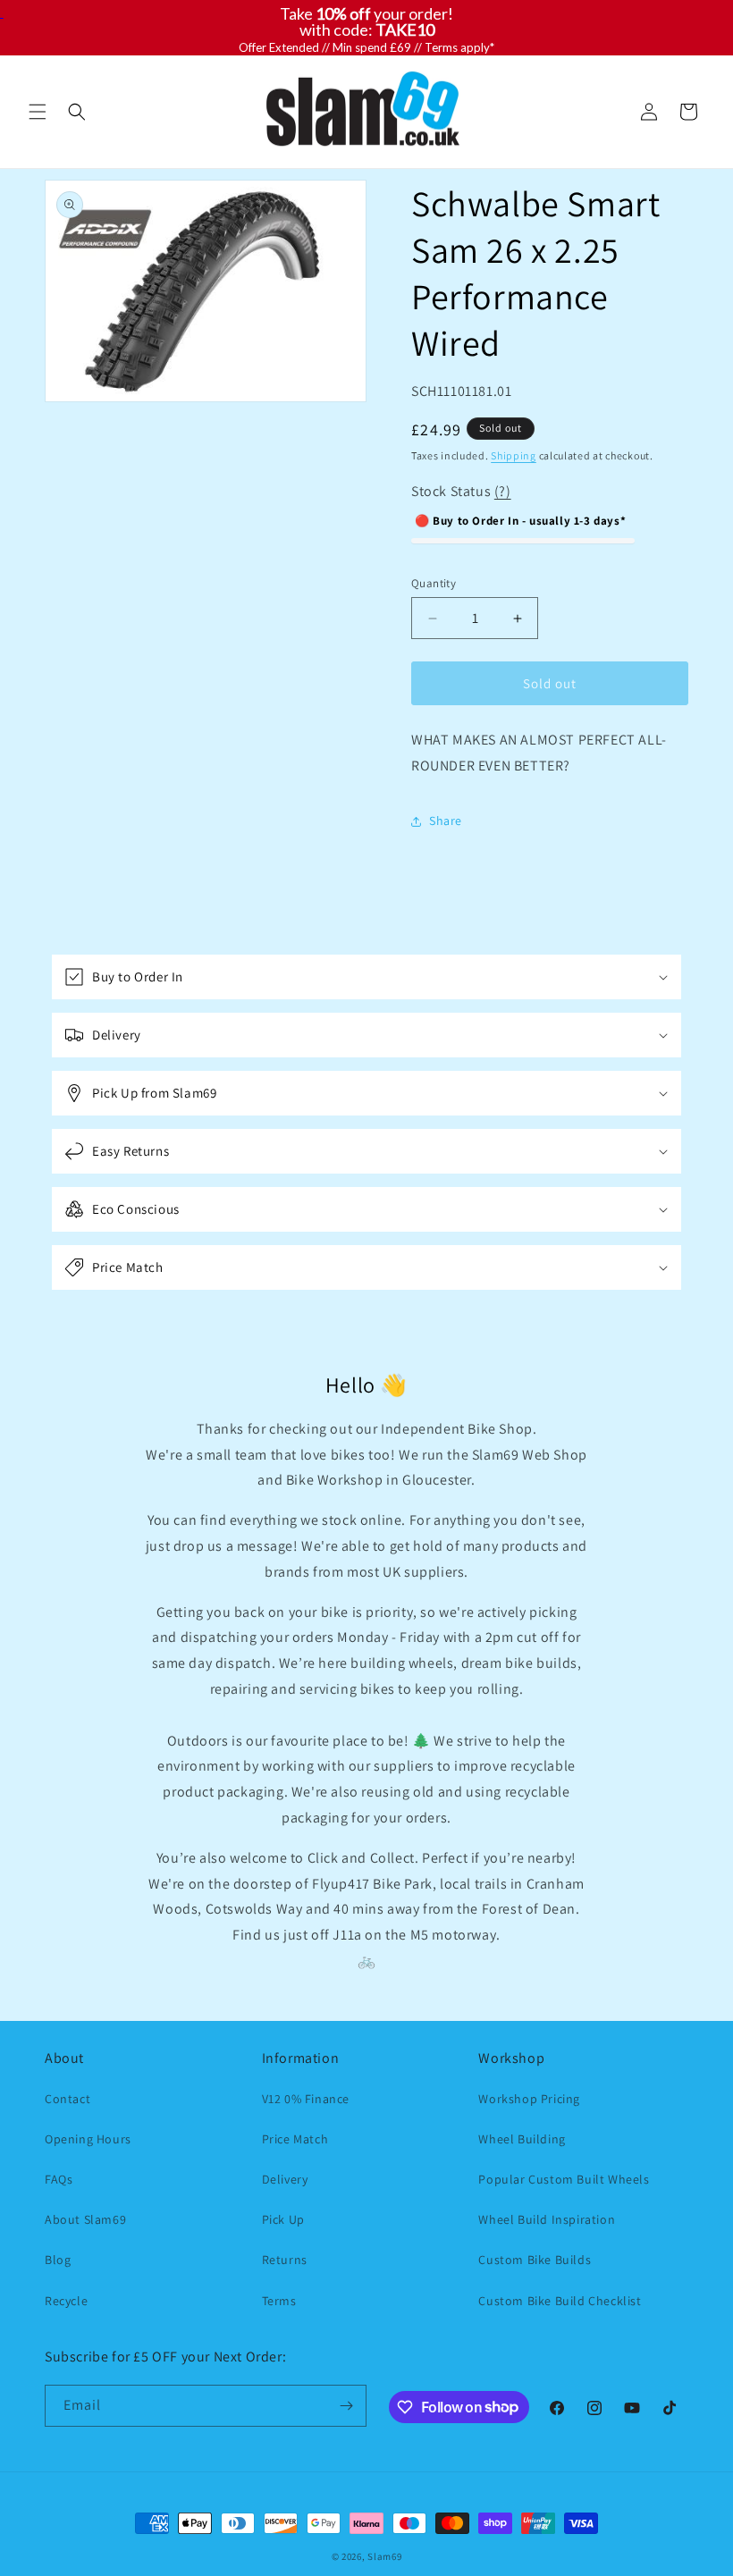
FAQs (59, 2179)
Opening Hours (88, 2139)
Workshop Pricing (529, 2099)
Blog (58, 2260)
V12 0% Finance (306, 2099)
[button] (38, 112)
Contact (67, 2099)
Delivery (285, 2179)
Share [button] (446, 821)
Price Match (295, 2139)
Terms (279, 2301)
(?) (503, 491)
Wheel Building (522, 2139)
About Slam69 (85, 2219)
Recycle (66, 2301)
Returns (285, 2260)
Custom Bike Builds (535, 2260)
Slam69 (384, 2556)
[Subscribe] (346, 2406)
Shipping (514, 455)
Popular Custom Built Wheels (564, 2179)
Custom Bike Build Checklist (560, 2301)
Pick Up (283, 2219)
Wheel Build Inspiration (547, 2219)
